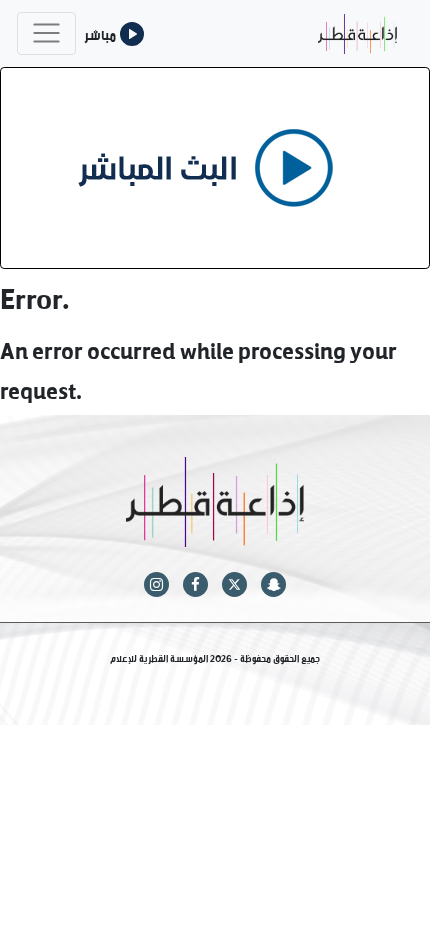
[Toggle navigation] (46, 33)
